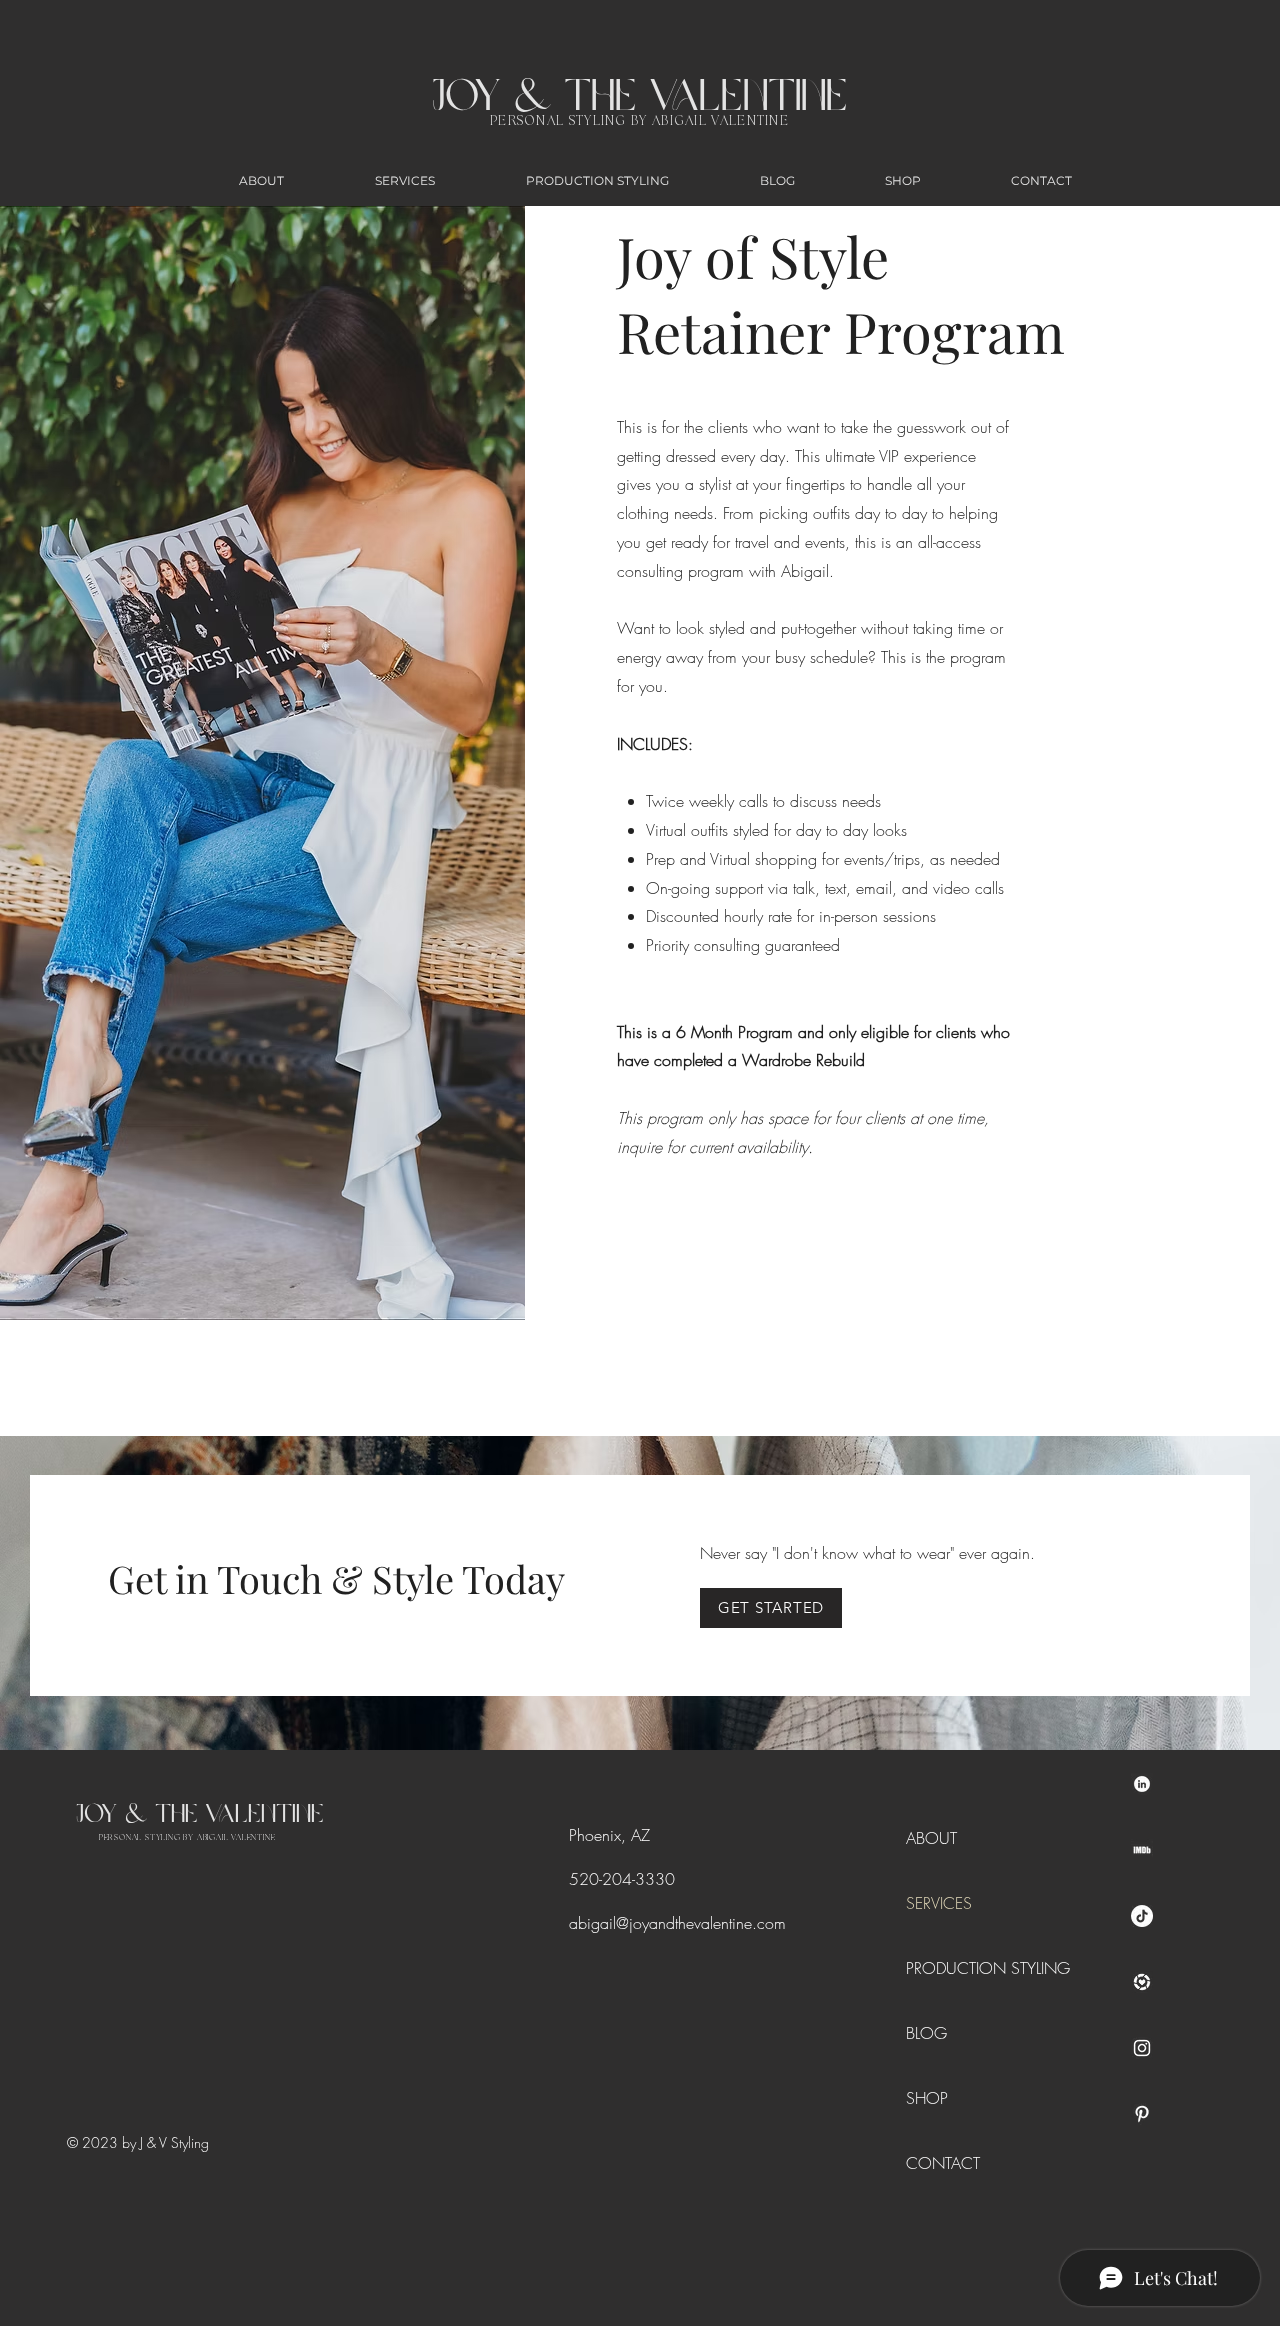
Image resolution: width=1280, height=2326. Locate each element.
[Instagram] (1142, 2048)
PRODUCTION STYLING (951, 1968)
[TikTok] (1142, 1916)
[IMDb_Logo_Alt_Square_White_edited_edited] (1142, 1850)
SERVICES (939, 1903)
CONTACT (943, 2163)
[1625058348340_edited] (1142, 1982)
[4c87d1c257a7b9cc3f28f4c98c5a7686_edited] (1142, 1784)
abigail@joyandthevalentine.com (677, 1923)
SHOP (927, 2098)
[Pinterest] (1142, 2114)
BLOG (926, 2033)
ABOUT (931, 1838)
